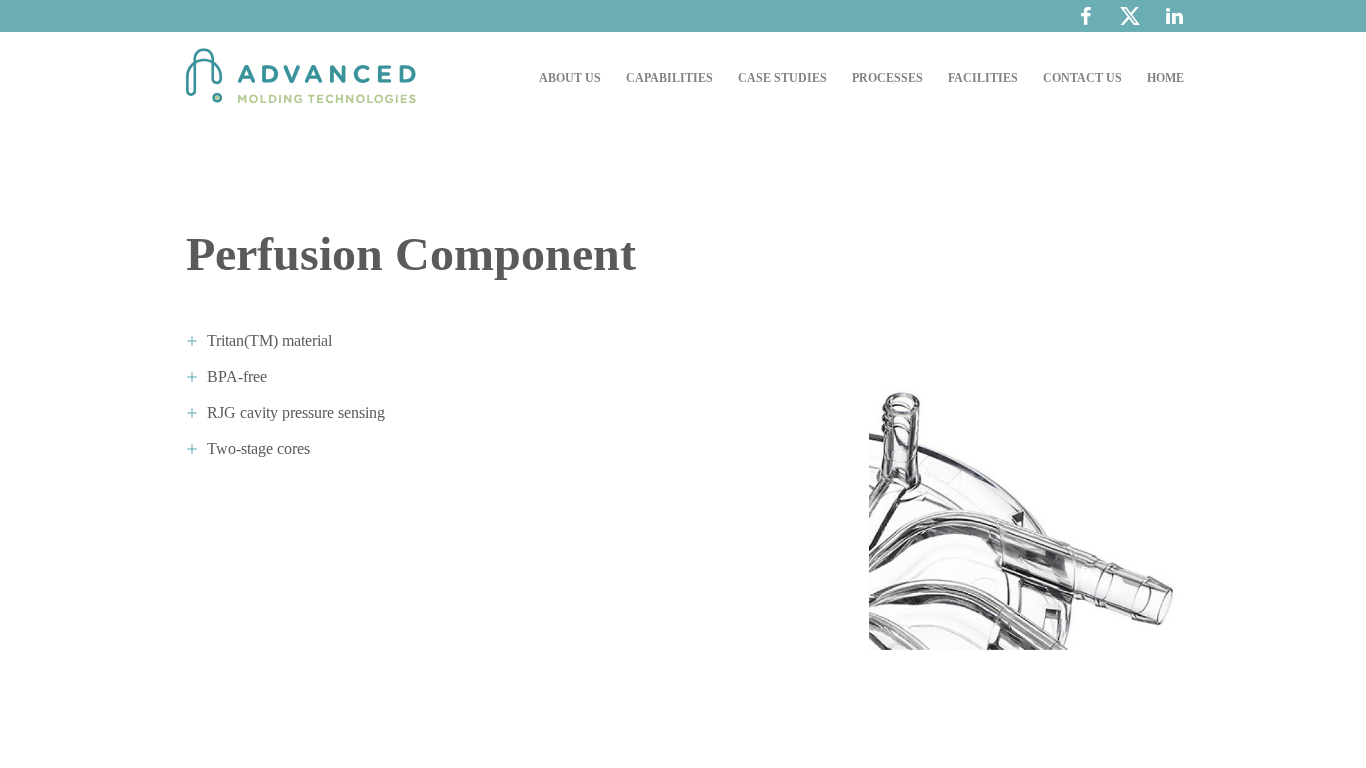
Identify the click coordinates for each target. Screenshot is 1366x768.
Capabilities (669, 78)
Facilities (983, 78)
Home (1165, 78)
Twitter (1130, 21)
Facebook (1086, 16)
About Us (570, 78)
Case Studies (782, 78)
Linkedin (1174, 16)
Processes (887, 78)
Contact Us (1082, 78)
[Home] (306, 78)
